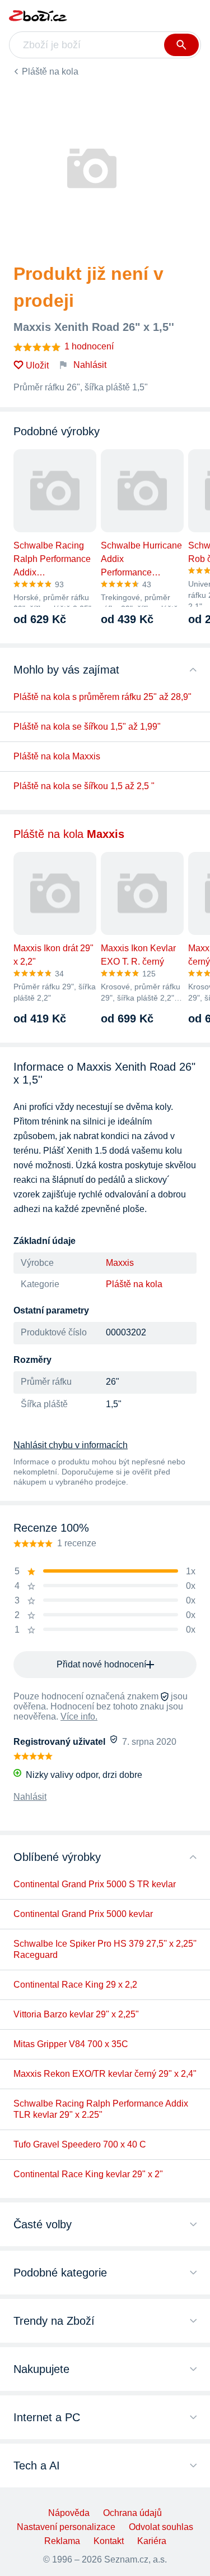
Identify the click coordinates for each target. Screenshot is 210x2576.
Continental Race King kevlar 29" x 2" (88, 2174)
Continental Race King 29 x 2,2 (75, 1985)
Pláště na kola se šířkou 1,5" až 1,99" (87, 727)
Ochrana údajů (132, 2513)
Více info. (79, 1716)
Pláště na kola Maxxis (57, 756)
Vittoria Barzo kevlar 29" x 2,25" (76, 2014)
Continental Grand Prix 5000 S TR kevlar (95, 1884)
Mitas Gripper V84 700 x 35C (71, 2044)
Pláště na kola (50, 72)
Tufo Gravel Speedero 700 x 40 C (80, 2144)
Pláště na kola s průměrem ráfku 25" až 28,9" (102, 697)
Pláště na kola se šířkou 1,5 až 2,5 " (84, 786)
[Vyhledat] (181, 45)
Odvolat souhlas (161, 2527)
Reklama (62, 2541)
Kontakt (109, 2541)
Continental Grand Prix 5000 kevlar (83, 1914)
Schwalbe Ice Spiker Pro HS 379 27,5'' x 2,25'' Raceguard (105, 1949)
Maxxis (120, 1263)
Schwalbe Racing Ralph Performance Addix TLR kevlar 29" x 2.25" (101, 2109)
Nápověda (69, 2513)
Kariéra (152, 2541)
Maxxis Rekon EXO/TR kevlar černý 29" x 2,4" (105, 2074)
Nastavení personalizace (66, 2527)
